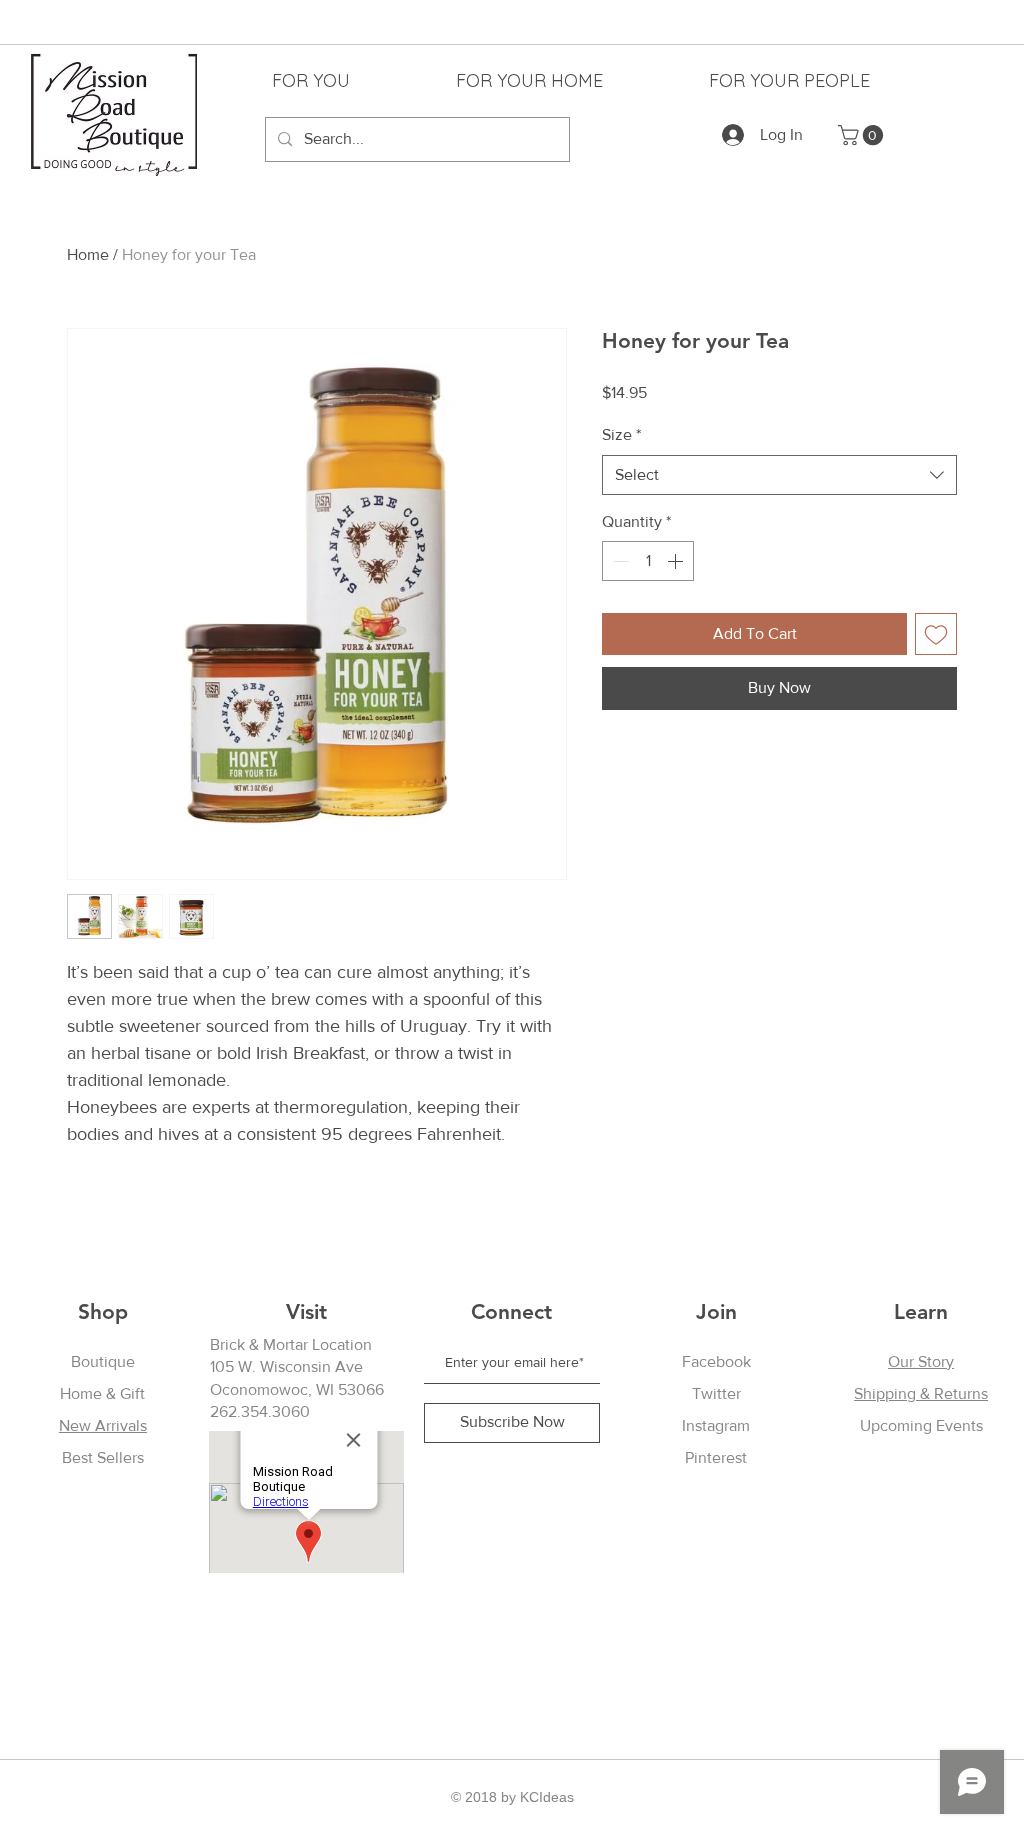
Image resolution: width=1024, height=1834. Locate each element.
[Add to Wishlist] (936, 634)
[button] (863, 135)
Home (88, 254)
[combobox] (779, 475)
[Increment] (677, 561)
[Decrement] (619, 561)
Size (621, 434)
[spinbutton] (648, 561)
